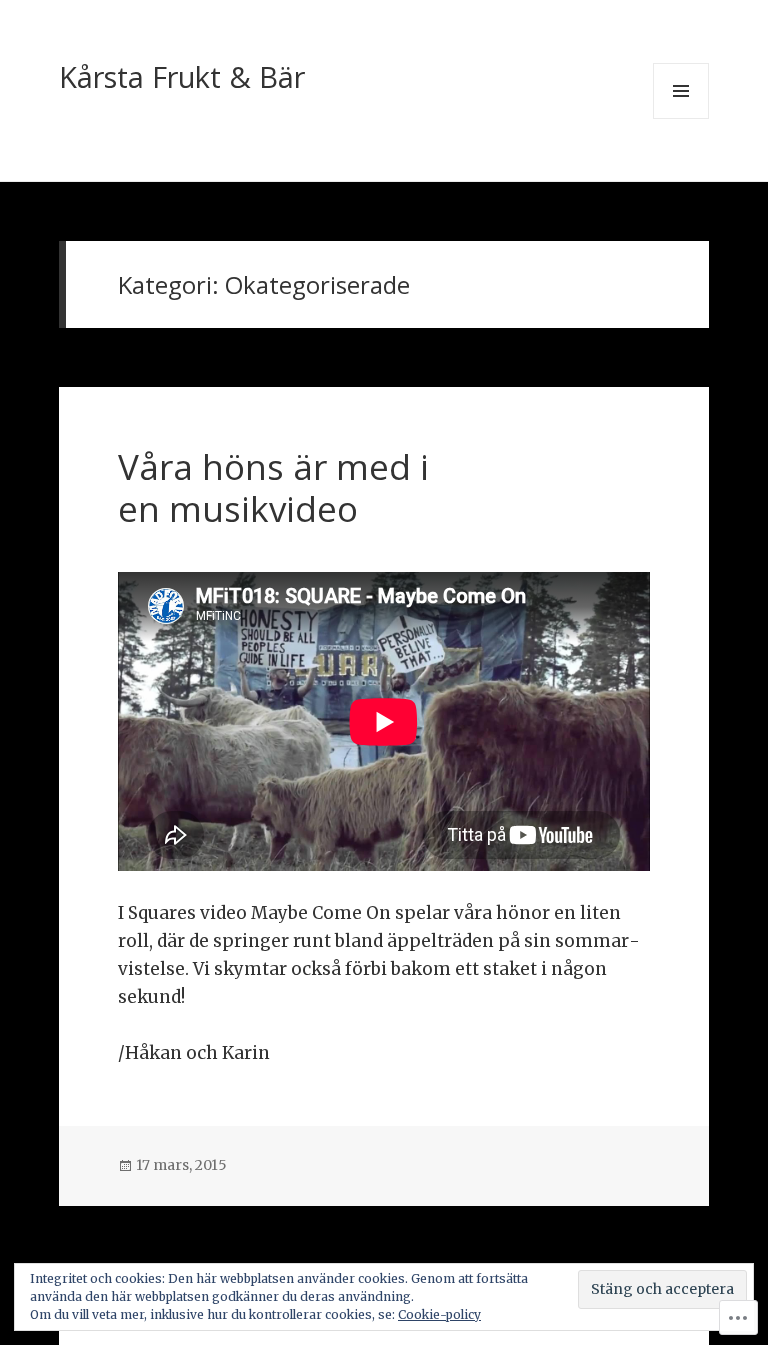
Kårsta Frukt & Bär (182, 76)
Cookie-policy (439, 1314)
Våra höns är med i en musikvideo (273, 487)
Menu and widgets (681, 118)
